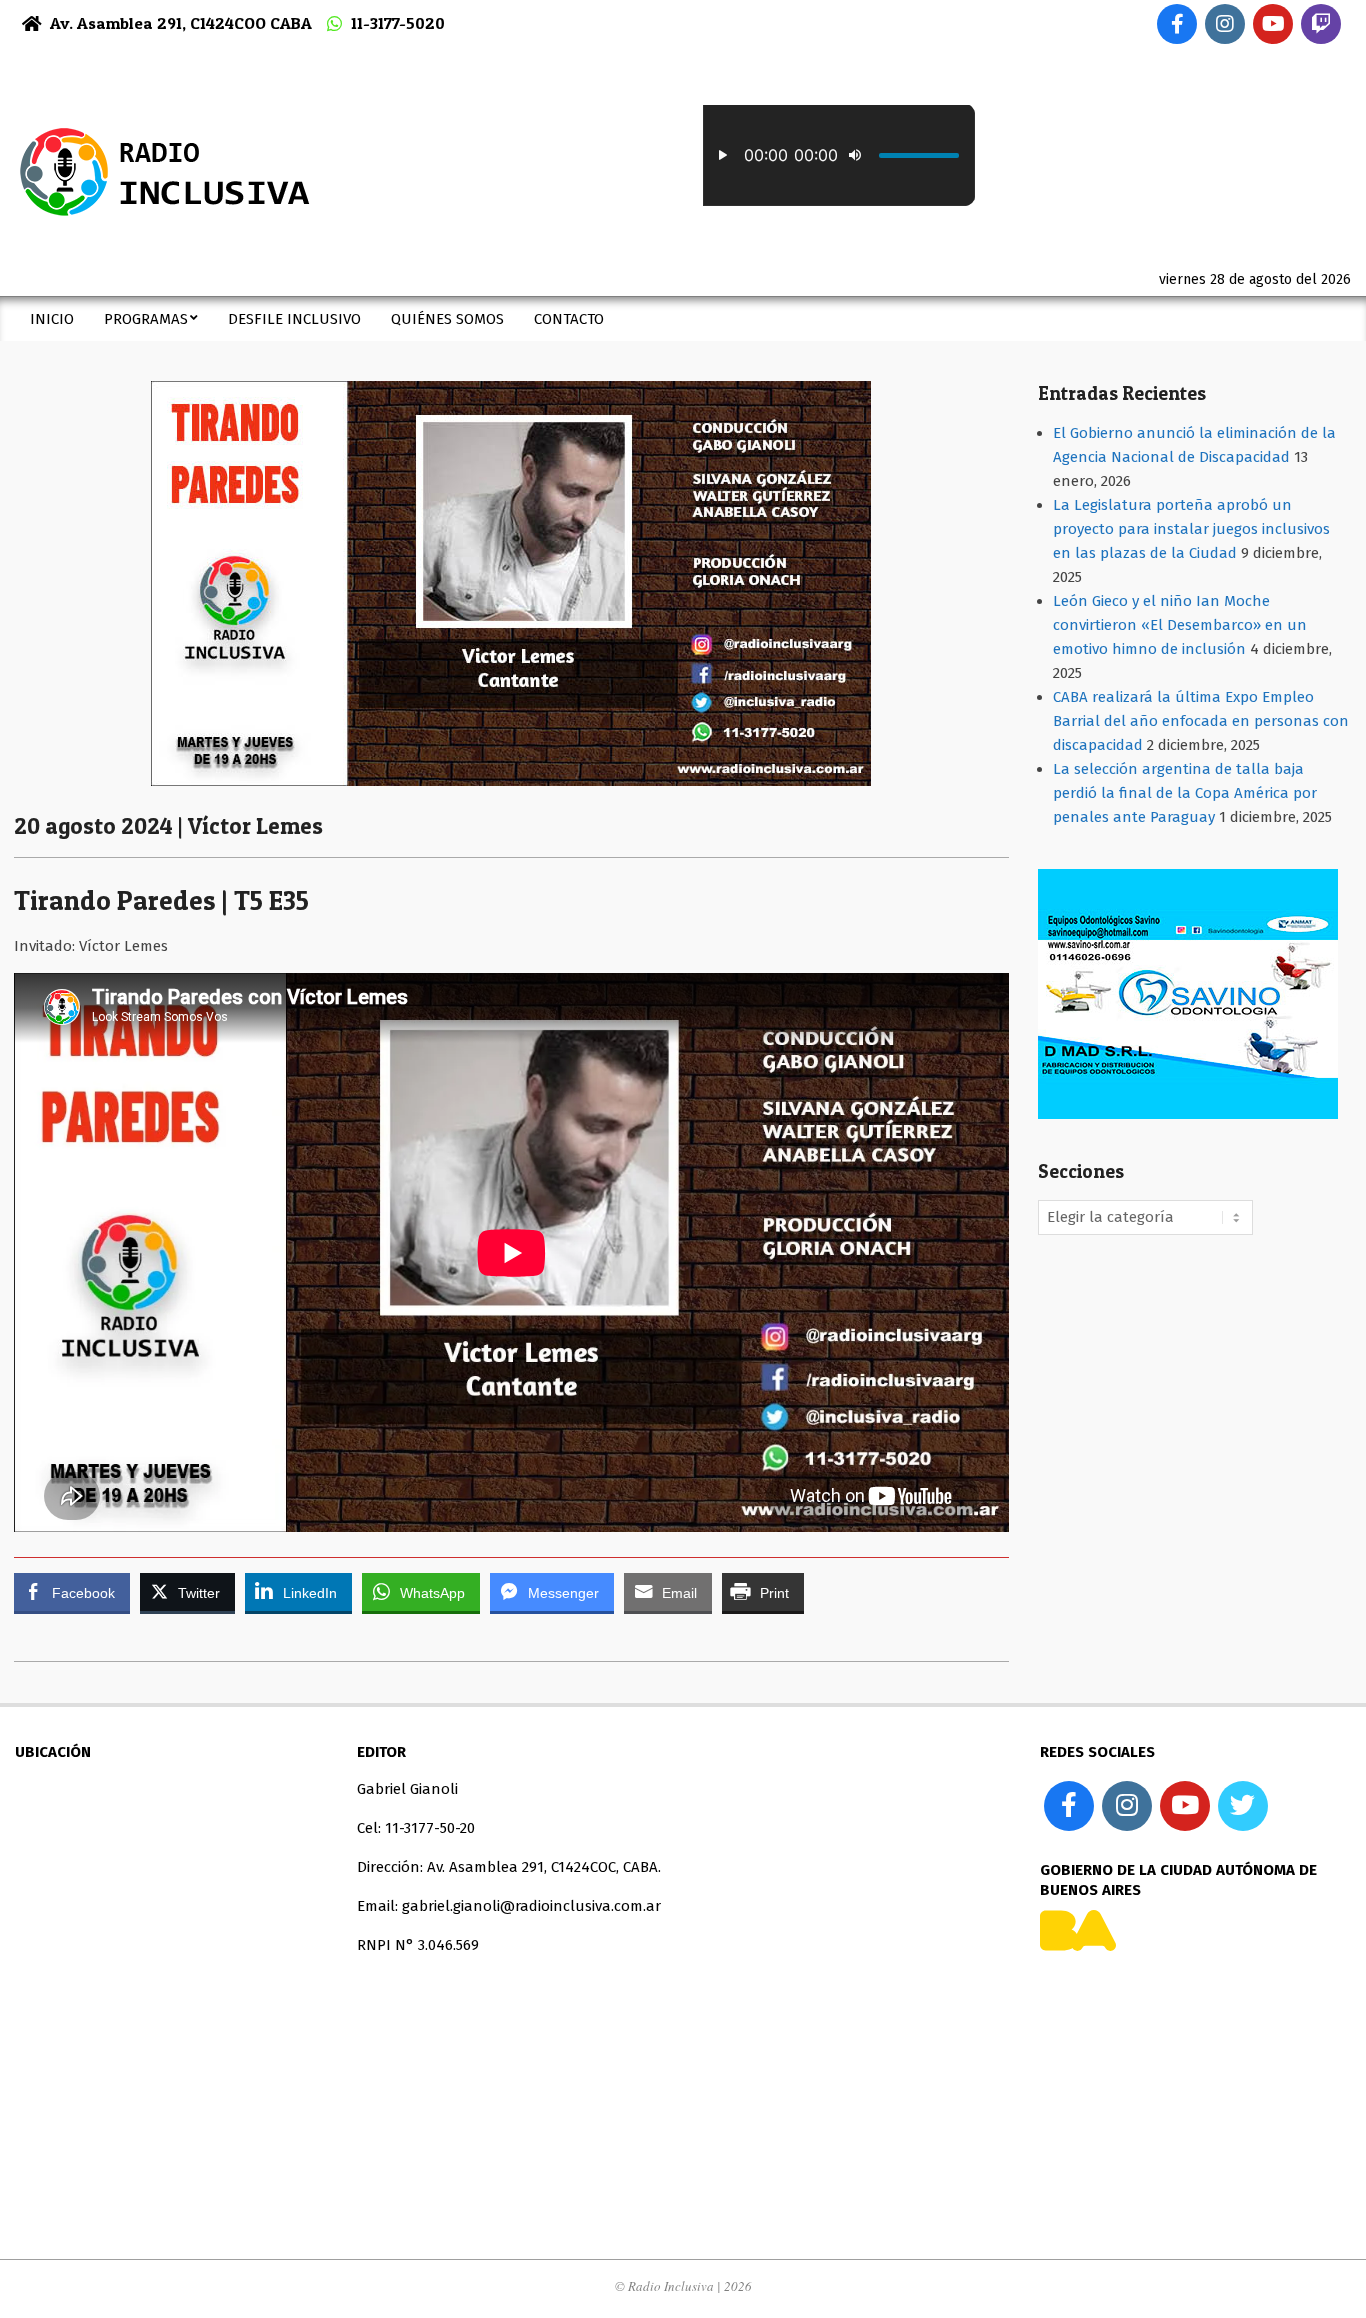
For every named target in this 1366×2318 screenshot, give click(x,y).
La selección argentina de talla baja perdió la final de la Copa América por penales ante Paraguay (1185, 793)
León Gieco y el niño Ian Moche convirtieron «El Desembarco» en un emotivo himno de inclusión (1180, 625)
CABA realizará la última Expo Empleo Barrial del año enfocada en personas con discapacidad (1201, 721)
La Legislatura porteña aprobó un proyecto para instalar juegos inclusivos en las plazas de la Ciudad (1191, 529)
